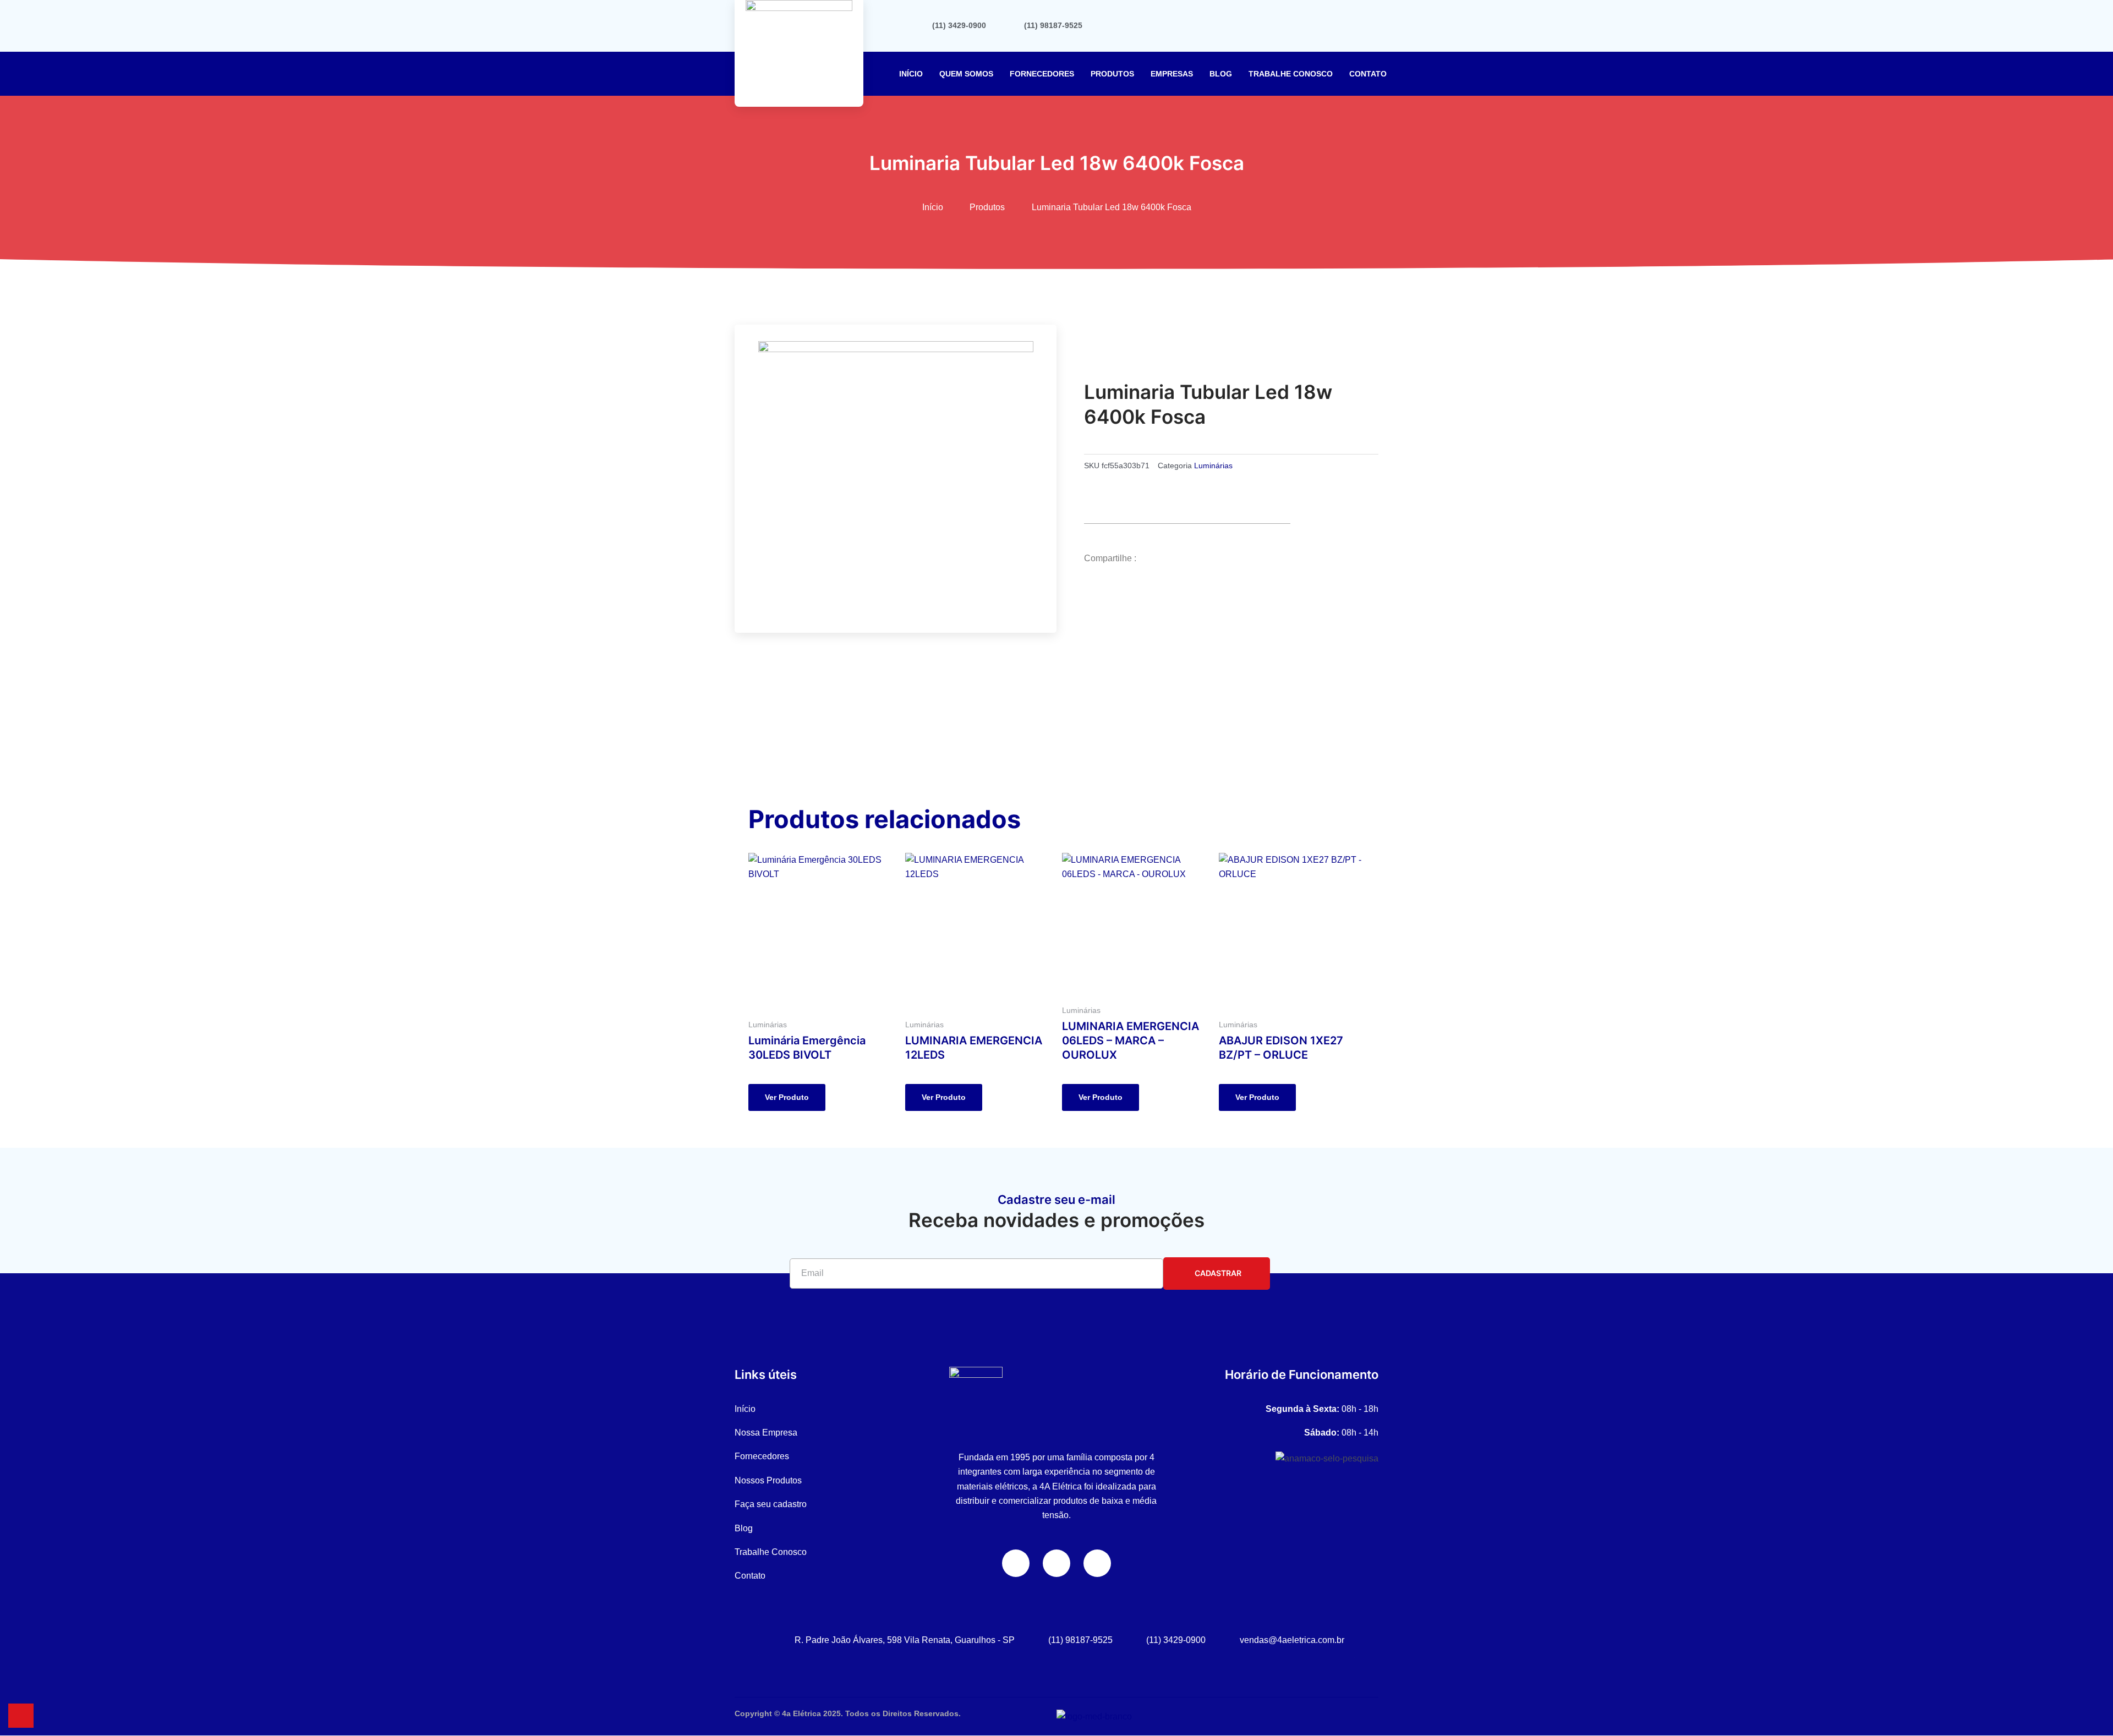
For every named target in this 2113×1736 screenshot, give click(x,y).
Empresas (1172, 74)
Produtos (1112, 74)
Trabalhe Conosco (1291, 74)
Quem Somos (966, 74)
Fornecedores (1042, 74)
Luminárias (1213, 466)
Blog (1221, 74)
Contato (1368, 74)
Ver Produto (787, 1097)
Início (911, 74)
